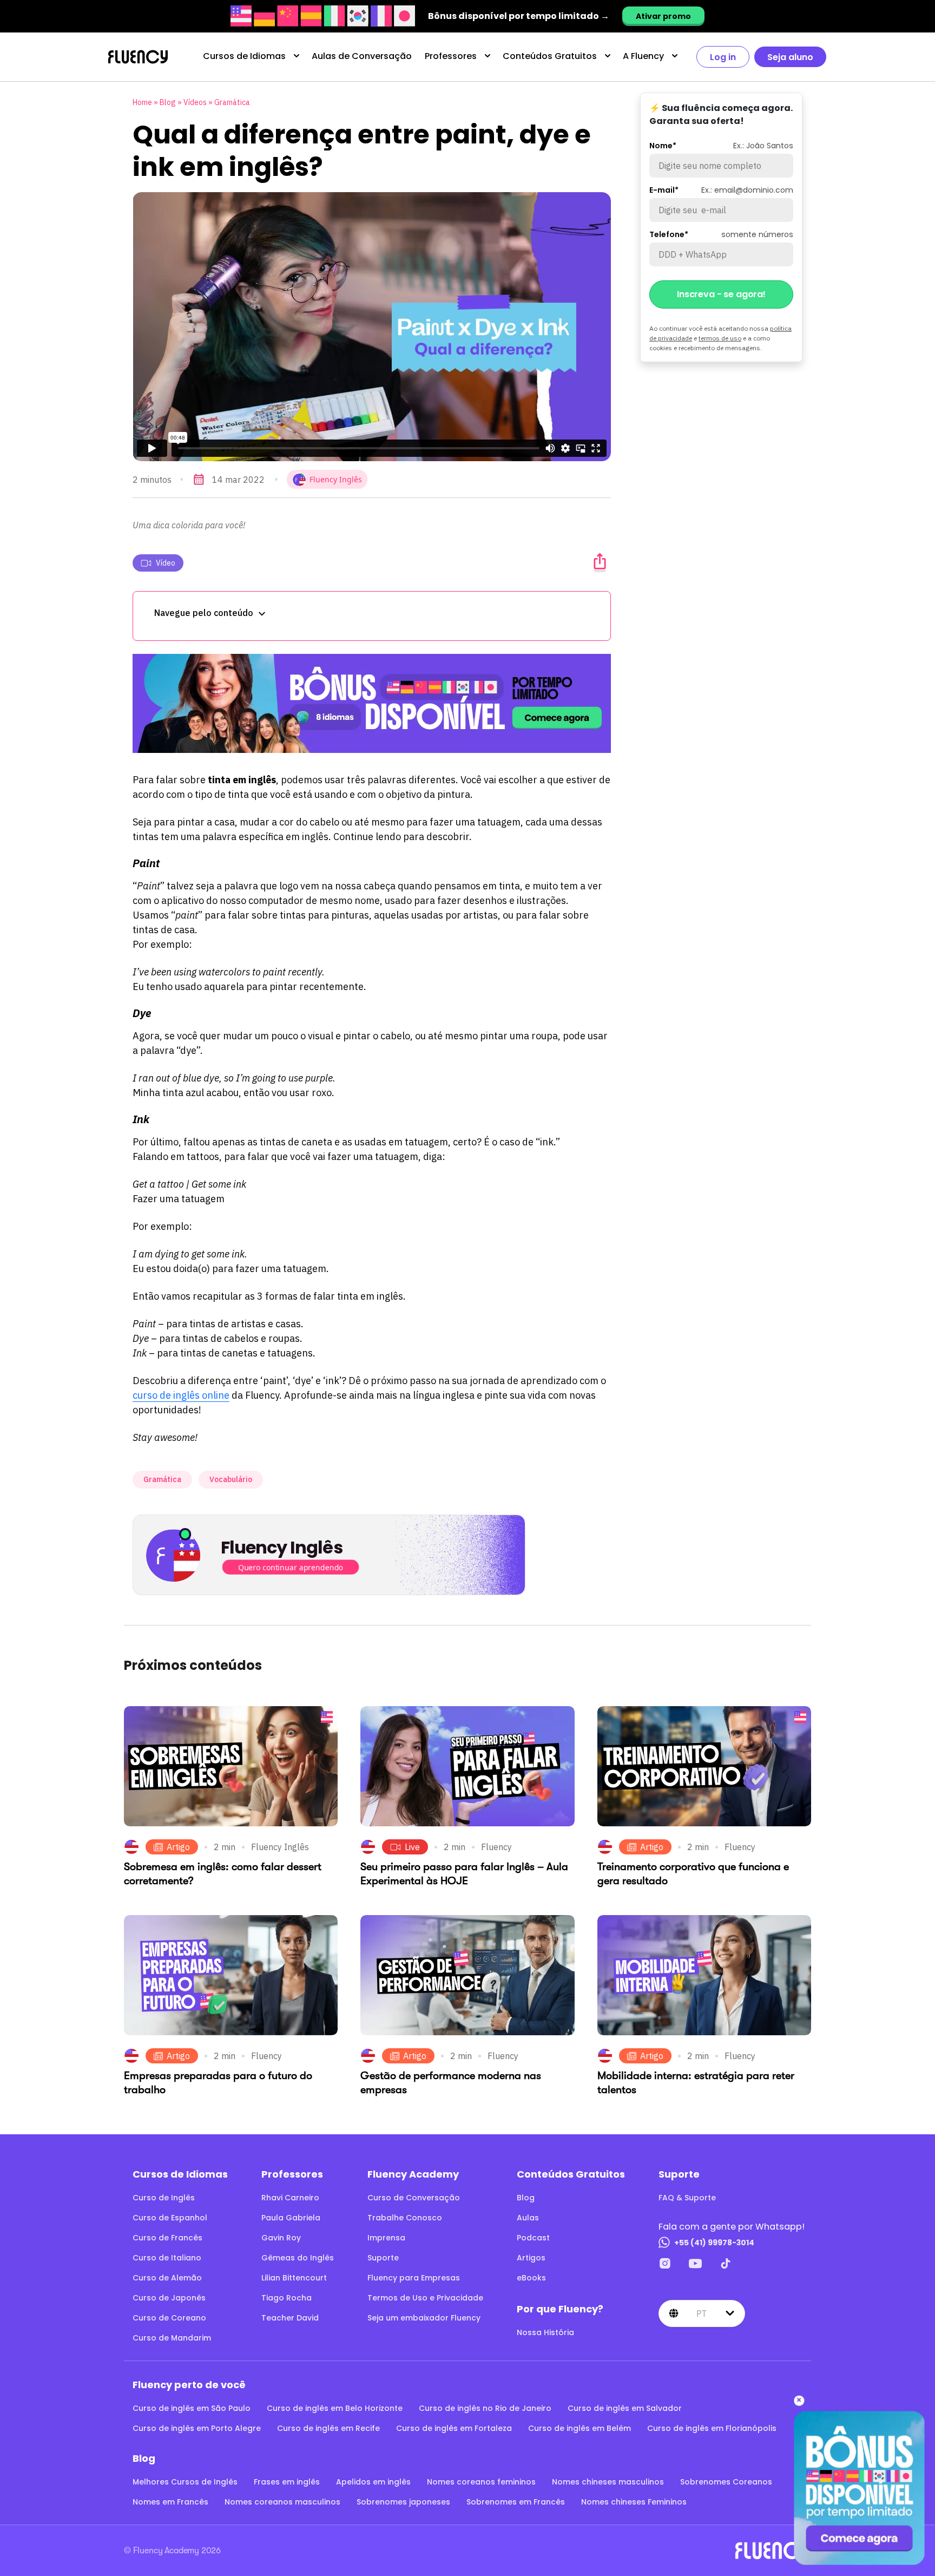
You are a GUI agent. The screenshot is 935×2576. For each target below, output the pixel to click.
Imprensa (386, 2238)
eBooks (531, 2278)
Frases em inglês (287, 2482)
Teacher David (290, 2318)
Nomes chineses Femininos (634, 2502)
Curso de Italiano (167, 2258)
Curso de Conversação (414, 2198)
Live (412, 1847)
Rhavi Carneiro (290, 2198)
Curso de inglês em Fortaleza (454, 2428)
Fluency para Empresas (414, 2278)
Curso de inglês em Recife (328, 2428)
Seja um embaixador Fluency (424, 2318)
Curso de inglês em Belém (580, 2428)
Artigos (531, 2258)
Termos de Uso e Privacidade (425, 2298)
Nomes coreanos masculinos (282, 2502)
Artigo (178, 1847)
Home (142, 102)
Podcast (533, 2238)
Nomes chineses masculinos (608, 2482)
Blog (168, 102)
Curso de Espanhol (170, 2218)
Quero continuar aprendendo (291, 1567)
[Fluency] (138, 57)
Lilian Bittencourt (294, 2278)
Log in (723, 57)
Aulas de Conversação (362, 56)
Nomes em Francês (170, 2502)
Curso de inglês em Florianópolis (712, 2428)
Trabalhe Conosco (405, 2218)
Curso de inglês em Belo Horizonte (335, 2408)
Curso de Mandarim (172, 2338)
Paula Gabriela (291, 2218)
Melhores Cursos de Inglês (185, 2482)
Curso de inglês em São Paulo (192, 2408)
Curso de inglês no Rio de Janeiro (485, 2408)
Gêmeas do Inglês (298, 2258)
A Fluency (643, 56)
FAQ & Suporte (687, 2198)
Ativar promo (663, 16)
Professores (451, 56)
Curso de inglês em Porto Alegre (197, 2428)
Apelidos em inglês (373, 2482)
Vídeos (195, 102)
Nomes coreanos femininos (481, 2482)
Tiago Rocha (287, 2298)
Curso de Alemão (167, 2278)
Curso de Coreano (169, 2318)
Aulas (528, 2218)
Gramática (232, 102)
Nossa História (545, 2332)
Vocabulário (231, 1479)
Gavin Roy (281, 2238)
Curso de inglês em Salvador (625, 2408)
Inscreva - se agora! (721, 294)
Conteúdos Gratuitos (550, 56)
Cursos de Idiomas (244, 56)
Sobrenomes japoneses (403, 2502)
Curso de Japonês (169, 2298)
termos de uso (720, 338)
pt (702, 2313)
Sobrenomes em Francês (516, 2502)
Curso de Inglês (164, 2198)
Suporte (383, 2258)
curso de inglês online (181, 1395)
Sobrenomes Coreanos (726, 2482)
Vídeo (166, 563)
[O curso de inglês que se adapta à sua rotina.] (372, 703)
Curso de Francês (167, 2238)
